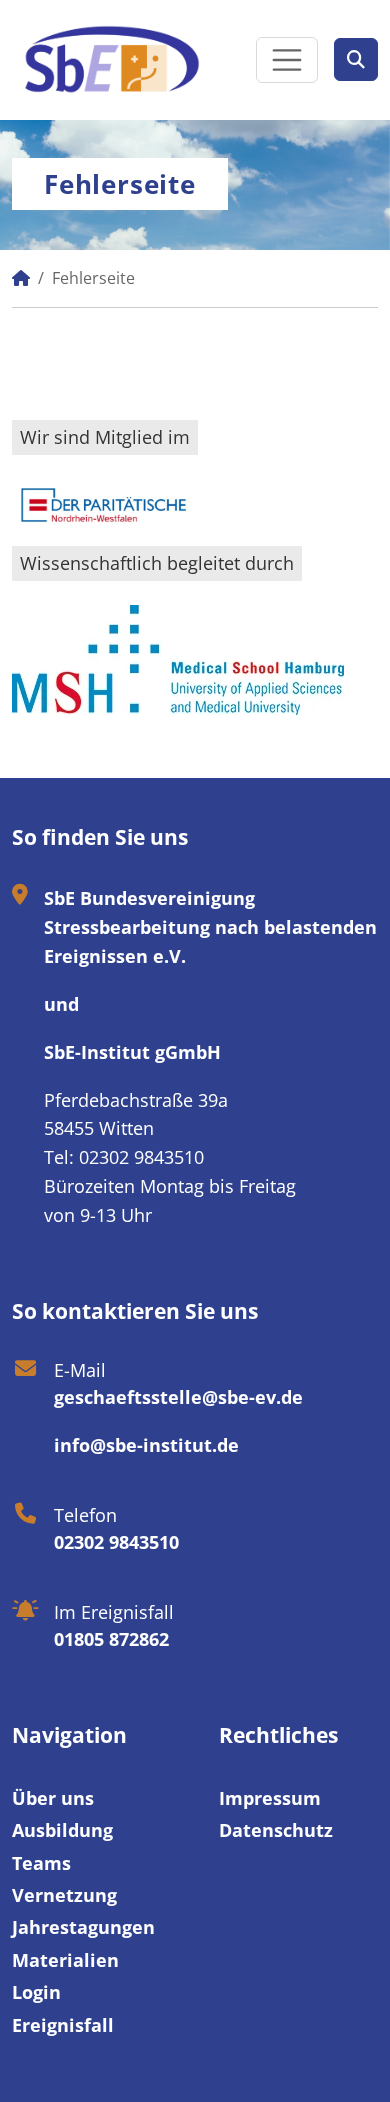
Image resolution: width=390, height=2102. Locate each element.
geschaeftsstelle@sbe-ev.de (178, 1397)
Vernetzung (64, 1895)
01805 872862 (111, 1639)
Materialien (65, 1960)
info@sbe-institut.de (146, 1445)
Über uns (53, 1798)
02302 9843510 (116, 1542)
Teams (41, 1863)
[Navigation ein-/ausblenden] (287, 60)
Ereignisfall (63, 2025)
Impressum (270, 1798)
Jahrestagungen (83, 1927)
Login (36, 1992)
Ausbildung (62, 1830)
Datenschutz (276, 1830)
